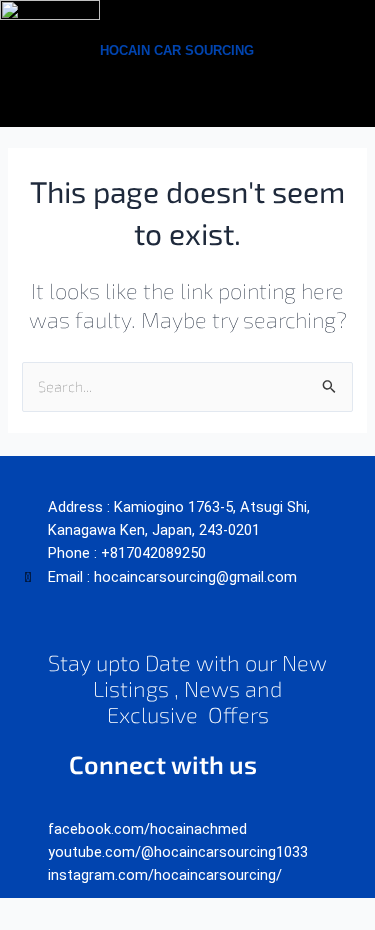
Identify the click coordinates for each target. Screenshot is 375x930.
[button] (322, 49)
